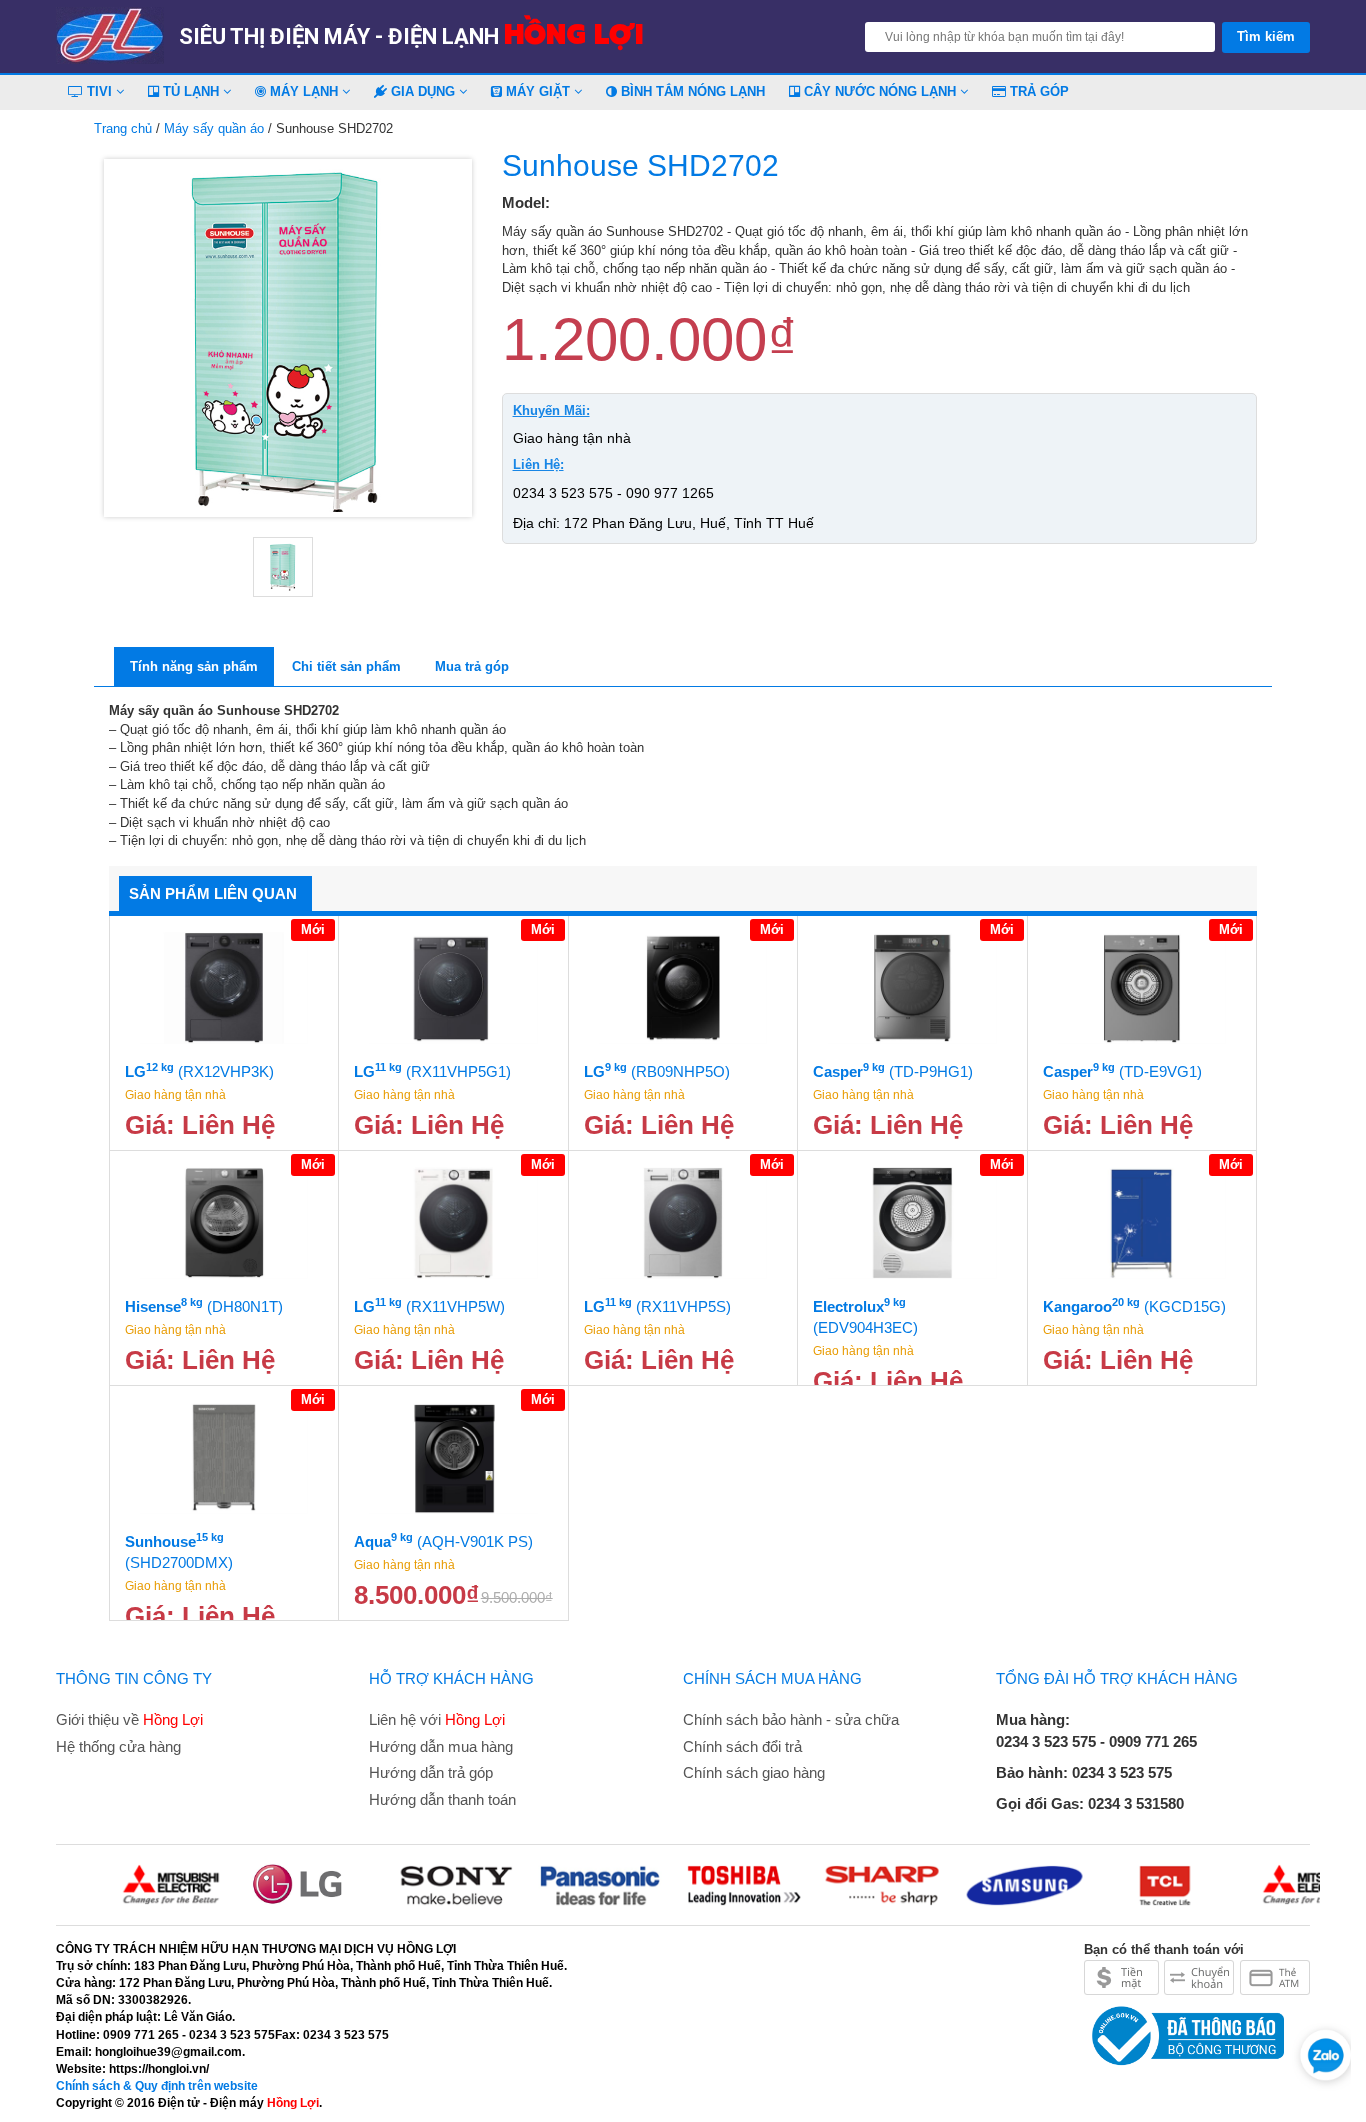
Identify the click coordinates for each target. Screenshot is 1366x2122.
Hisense (204, 1305)
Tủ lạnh (191, 91)
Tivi (99, 91)
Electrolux (865, 1316)
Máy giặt (538, 91)
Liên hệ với (437, 1719)
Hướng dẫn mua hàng (441, 1746)
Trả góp (1037, 91)
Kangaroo (1134, 1305)
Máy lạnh (304, 91)
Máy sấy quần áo (214, 128)
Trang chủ (123, 128)
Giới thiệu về (129, 1719)
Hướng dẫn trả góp (431, 1772)
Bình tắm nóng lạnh (691, 91)
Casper (893, 1070)
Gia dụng (423, 91)
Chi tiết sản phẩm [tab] (346, 666)
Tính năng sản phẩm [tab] (194, 666)
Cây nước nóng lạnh (880, 91)
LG (199, 1070)
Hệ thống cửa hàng (118, 1746)
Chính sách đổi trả (742, 1746)
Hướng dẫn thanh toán (442, 1799)
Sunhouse (179, 1551)
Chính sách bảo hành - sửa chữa (791, 1719)
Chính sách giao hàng (754, 1772)
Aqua (443, 1540)
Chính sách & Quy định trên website (157, 2086)
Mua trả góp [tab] (472, 666)
